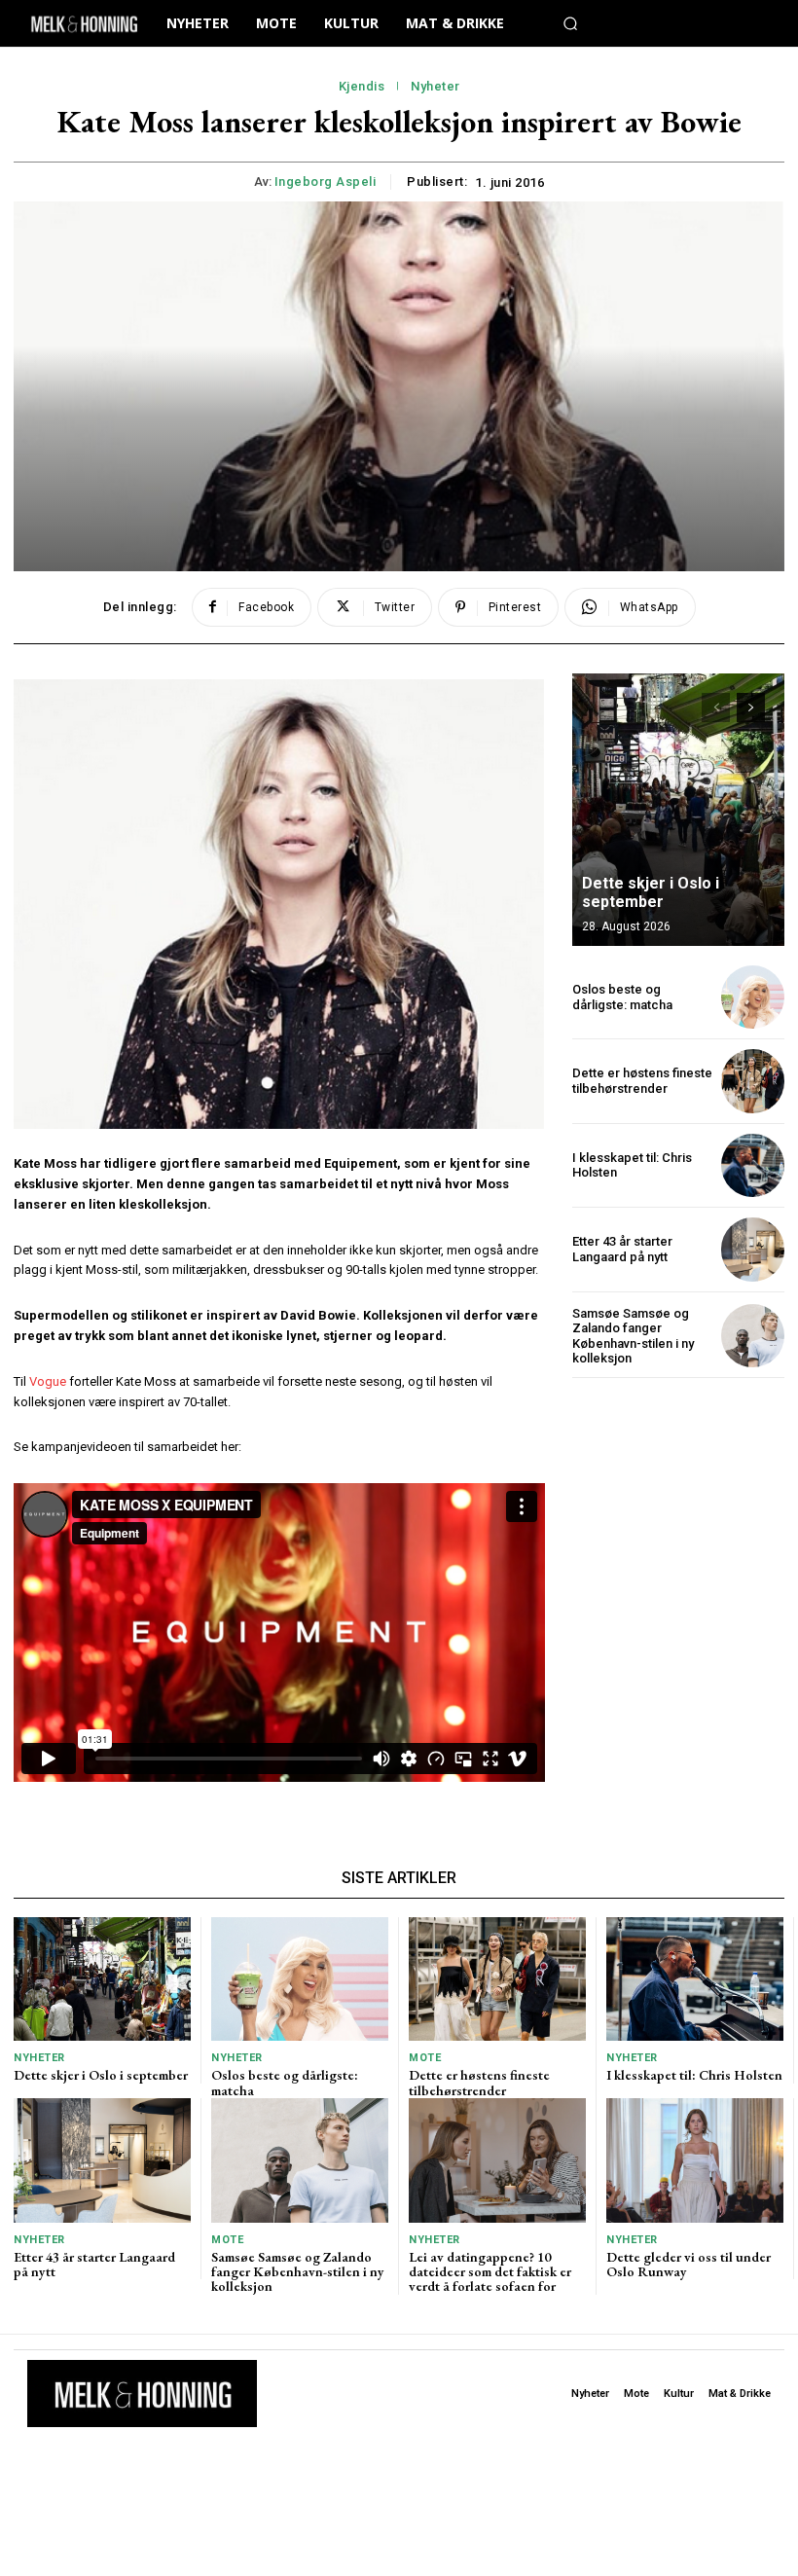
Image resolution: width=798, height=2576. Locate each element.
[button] (570, 23)
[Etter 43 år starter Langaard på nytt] (753, 1249)
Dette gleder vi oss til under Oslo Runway (689, 2264)
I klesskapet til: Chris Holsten (694, 2075)
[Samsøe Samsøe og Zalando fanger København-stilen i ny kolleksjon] (753, 1336)
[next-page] (751, 707)
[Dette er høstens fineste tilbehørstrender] (753, 1081)
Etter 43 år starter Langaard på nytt (622, 1249)
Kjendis (362, 86)
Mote (425, 2058)
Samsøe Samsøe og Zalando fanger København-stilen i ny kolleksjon (633, 1336)
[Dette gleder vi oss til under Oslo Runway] (695, 2160)
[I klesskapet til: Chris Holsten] (753, 1165)
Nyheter (435, 86)
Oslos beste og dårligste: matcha (622, 997)
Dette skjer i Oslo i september (651, 892)
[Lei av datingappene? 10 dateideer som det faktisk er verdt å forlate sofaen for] (497, 2160)
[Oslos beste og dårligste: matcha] (753, 997)
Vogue (48, 1381)
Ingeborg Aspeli (326, 181)
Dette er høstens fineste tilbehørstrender (642, 1081)
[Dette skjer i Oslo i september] (678, 810)
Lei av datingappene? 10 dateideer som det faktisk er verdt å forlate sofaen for (490, 2272)
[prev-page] (716, 707)
